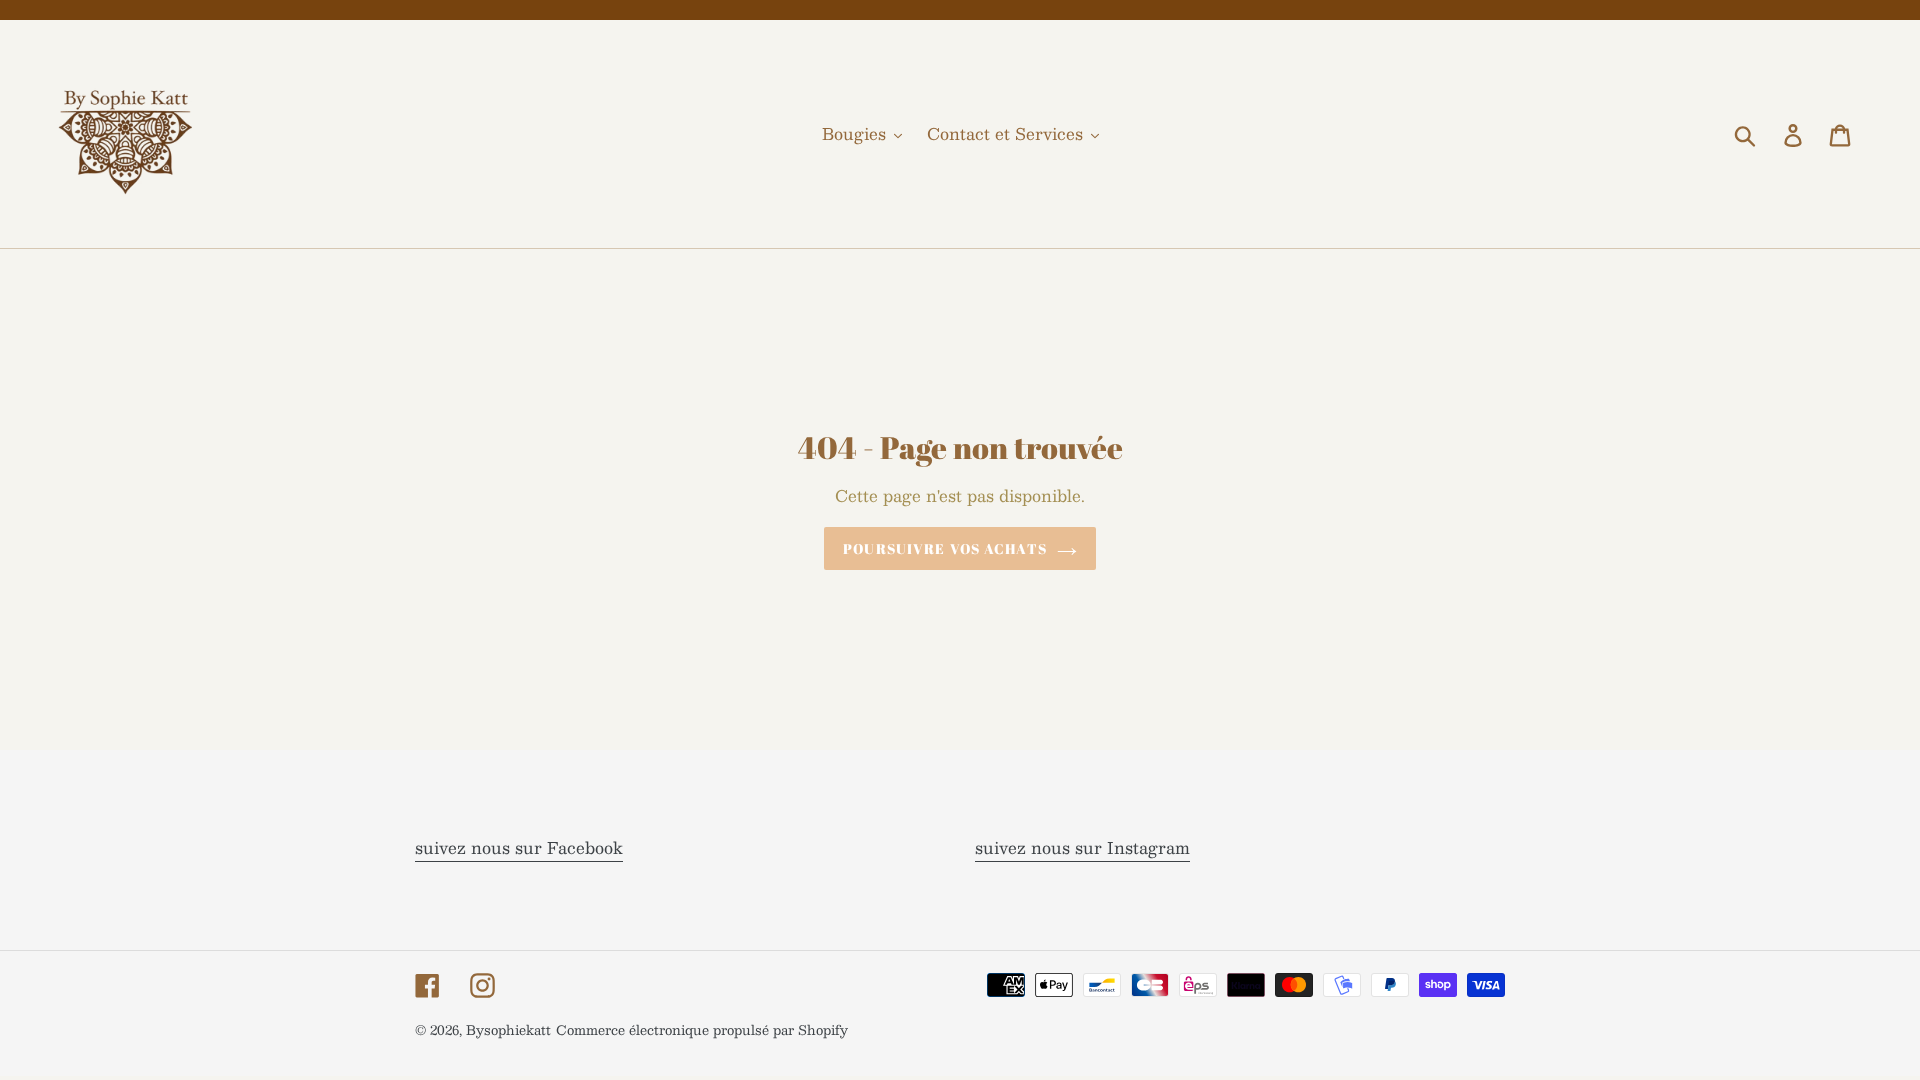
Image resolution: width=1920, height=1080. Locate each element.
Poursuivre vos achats (945, 548)
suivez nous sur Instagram (1082, 847)
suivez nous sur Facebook (519, 847)
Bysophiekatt (508, 1030)
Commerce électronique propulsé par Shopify (702, 1030)
